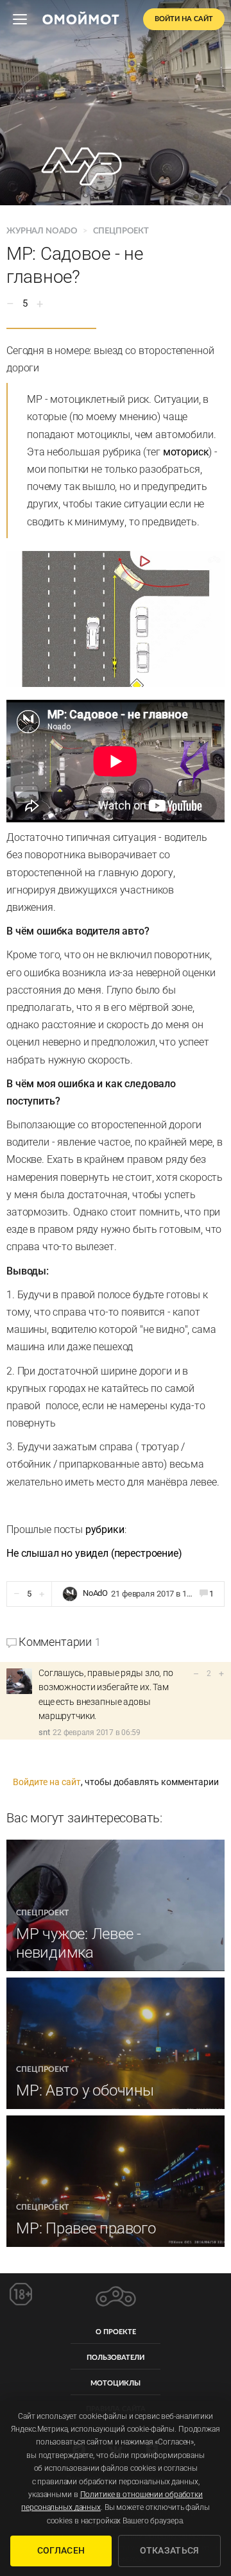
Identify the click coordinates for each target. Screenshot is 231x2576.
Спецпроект (121, 231)
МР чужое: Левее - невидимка (79, 1943)
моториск (186, 452)
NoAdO (95, 1594)
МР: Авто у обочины (85, 2090)
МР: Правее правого (86, 2228)
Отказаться (170, 2550)
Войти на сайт (184, 19)
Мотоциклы (116, 2383)
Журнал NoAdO (43, 231)
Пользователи (116, 2358)
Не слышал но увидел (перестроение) (94, 1553)
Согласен (61, 2550)
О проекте (116, 2332)
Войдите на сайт (47, 1782)
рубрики (105, 1529)
